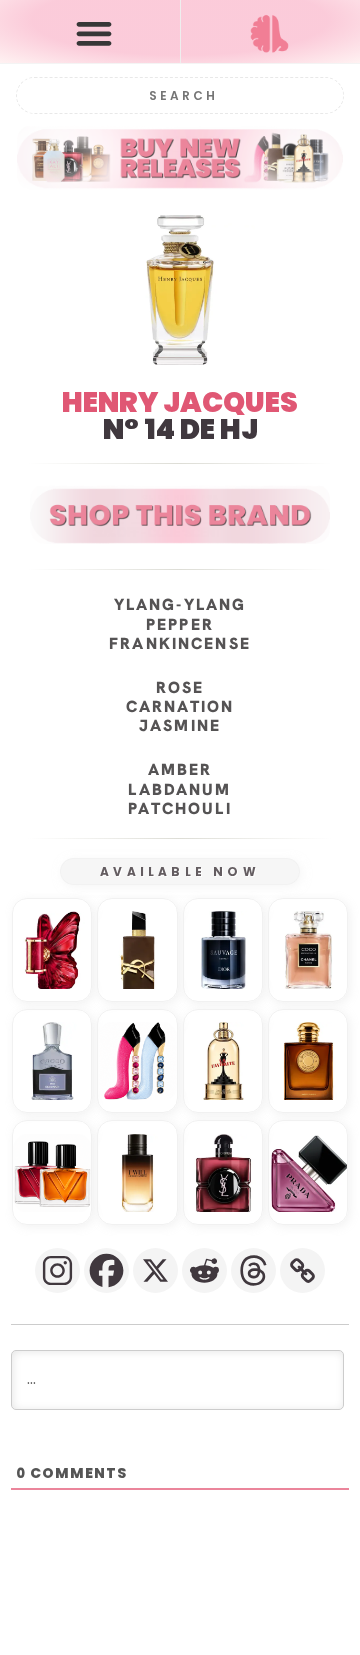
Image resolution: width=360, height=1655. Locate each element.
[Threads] (253, 1270)
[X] (155, 1270)
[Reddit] (204, 1270)
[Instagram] (57, 1270)
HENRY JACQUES (180, 402)
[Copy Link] (302, 1270)
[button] (94, 32)
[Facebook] (106, 1270)
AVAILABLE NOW (180, 871)
